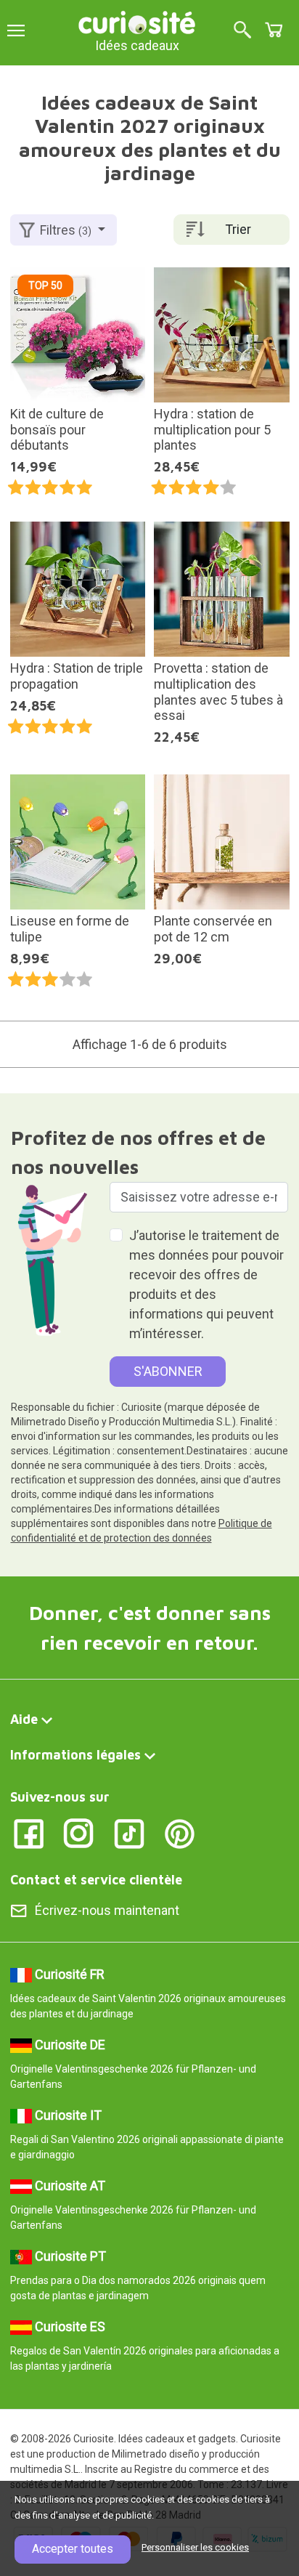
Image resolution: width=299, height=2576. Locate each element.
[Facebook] (29, 1832)
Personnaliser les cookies (195, 2547)
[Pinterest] (180, 1832)
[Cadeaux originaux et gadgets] (137, 21)
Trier (238, 229)
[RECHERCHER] (242, 31)
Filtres (66, 230)
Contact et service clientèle (96, 1880)
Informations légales (75, 1755)
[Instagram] (79, 1832)
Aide (24, 1719)
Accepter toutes (73, 2549)
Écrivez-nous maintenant (107, 1910)
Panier (274, 30)
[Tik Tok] (130, 1832)
